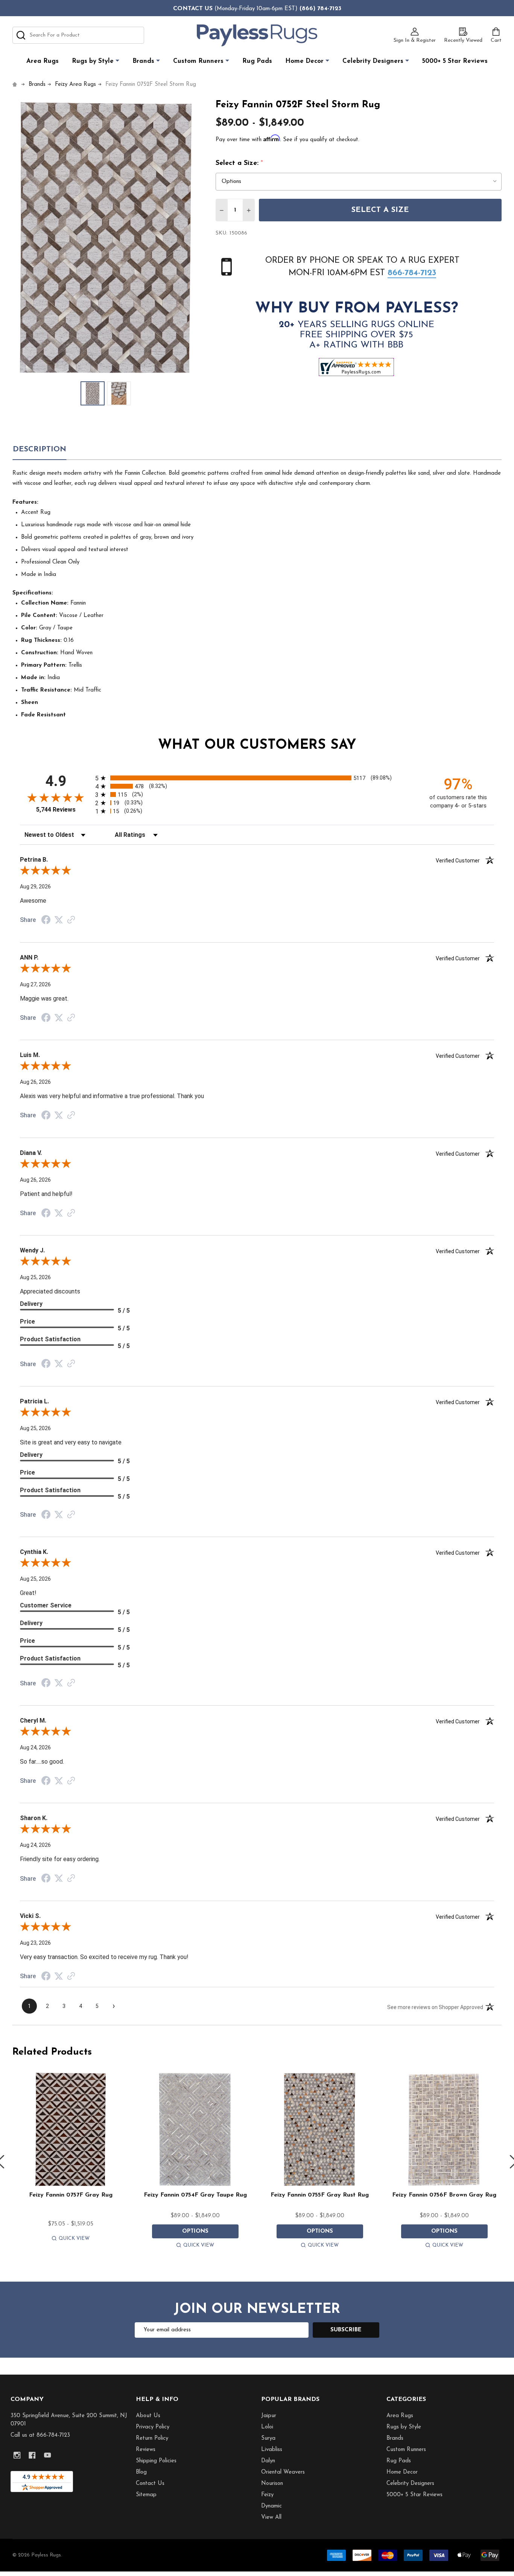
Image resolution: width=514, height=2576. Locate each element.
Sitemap (146, 2495)
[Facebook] (32, 2455)
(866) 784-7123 (320, 9)
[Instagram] (17, 2455)
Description (40, 449)
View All (271, 2517)
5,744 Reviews (56, 810)
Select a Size (380, 210)
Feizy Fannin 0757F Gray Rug (71, 2195)
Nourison (272, 2484)
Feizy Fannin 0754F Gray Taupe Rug (195, 2195)
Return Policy (152, 2438)
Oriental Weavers (283, 2472)
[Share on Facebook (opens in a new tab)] (46, 921)
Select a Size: (240, 163)
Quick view (74, 2239)
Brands (143, 61)
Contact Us (150, 2484)
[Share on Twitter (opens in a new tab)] (59, 920)
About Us (148, 2416)
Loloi (267, 2427)
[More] (117, 61)
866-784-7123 (412, 273)
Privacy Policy (153, 2427)
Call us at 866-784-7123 (40, 2435)
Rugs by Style (93, 61)
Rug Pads (257, 61)
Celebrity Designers (373, 61)
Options (195, 2231)
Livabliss (272, 2450)
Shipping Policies (156, 2461)
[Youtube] (48, 2455)
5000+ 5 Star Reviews (455, 61)
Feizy (267, 2495)
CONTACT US (193, 9)
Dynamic (271, 2506)
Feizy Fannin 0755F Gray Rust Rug (320, 2195)
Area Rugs (43, 61)
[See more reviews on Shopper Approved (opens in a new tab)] (71, 920)
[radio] (257, 778)
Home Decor (304, 61)
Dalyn (268, 2461)
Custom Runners (198, 61)
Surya (268, 2438)
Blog (141, 2472)
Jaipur (269, 2416)
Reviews (146, 2450)
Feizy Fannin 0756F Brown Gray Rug (444, 2195)
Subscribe (346, 2330)
